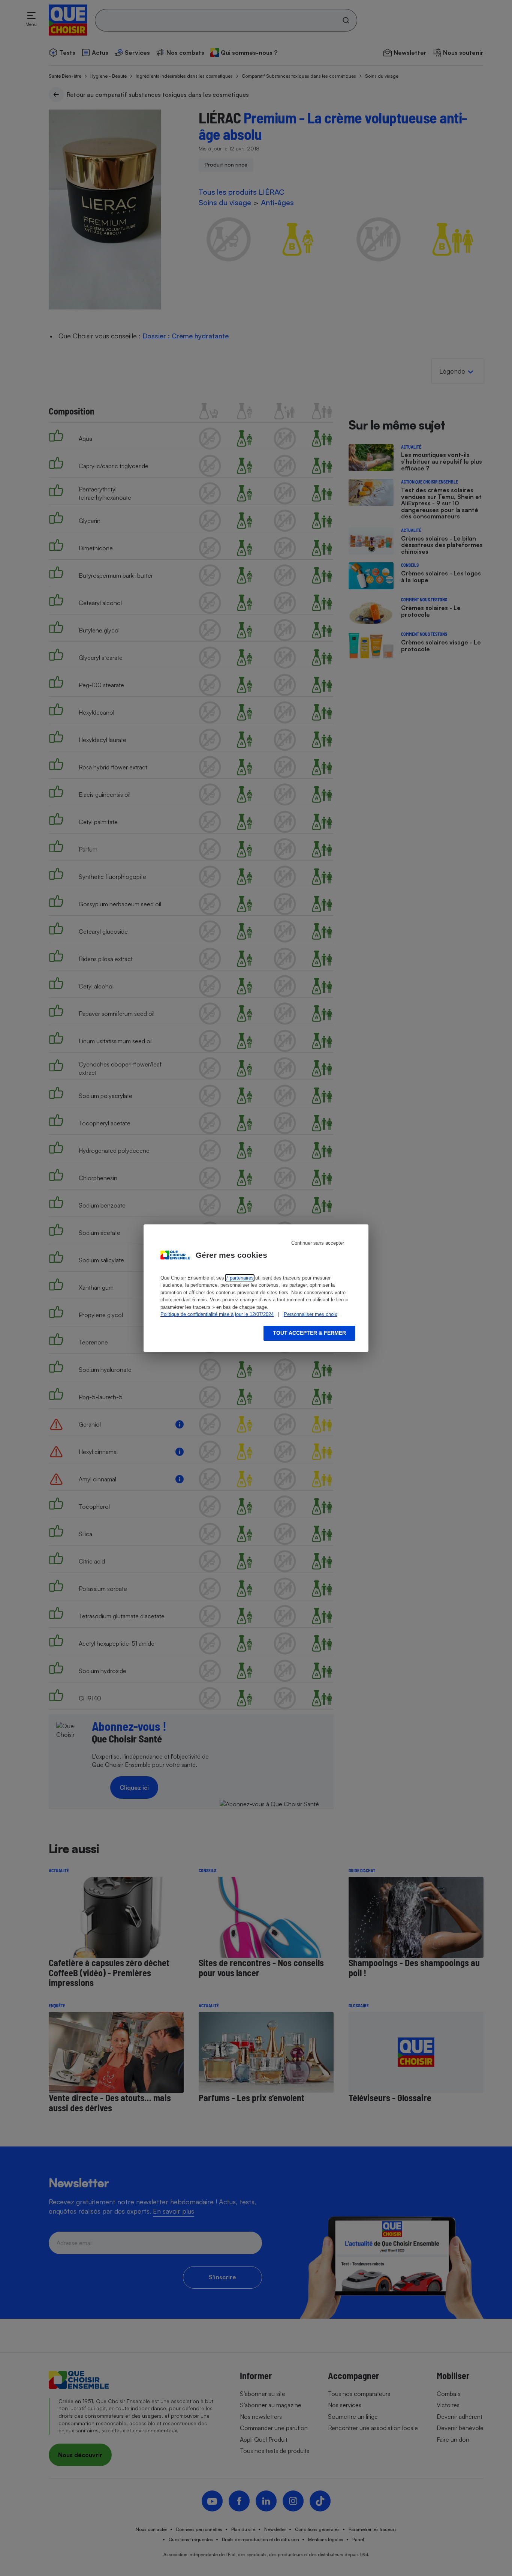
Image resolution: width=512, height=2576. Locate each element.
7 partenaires (240, 1278)
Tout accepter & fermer (309, 1333)
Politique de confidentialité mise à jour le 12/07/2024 (217, 1314)
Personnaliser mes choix (311, 1314)
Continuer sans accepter (318, 1243)
